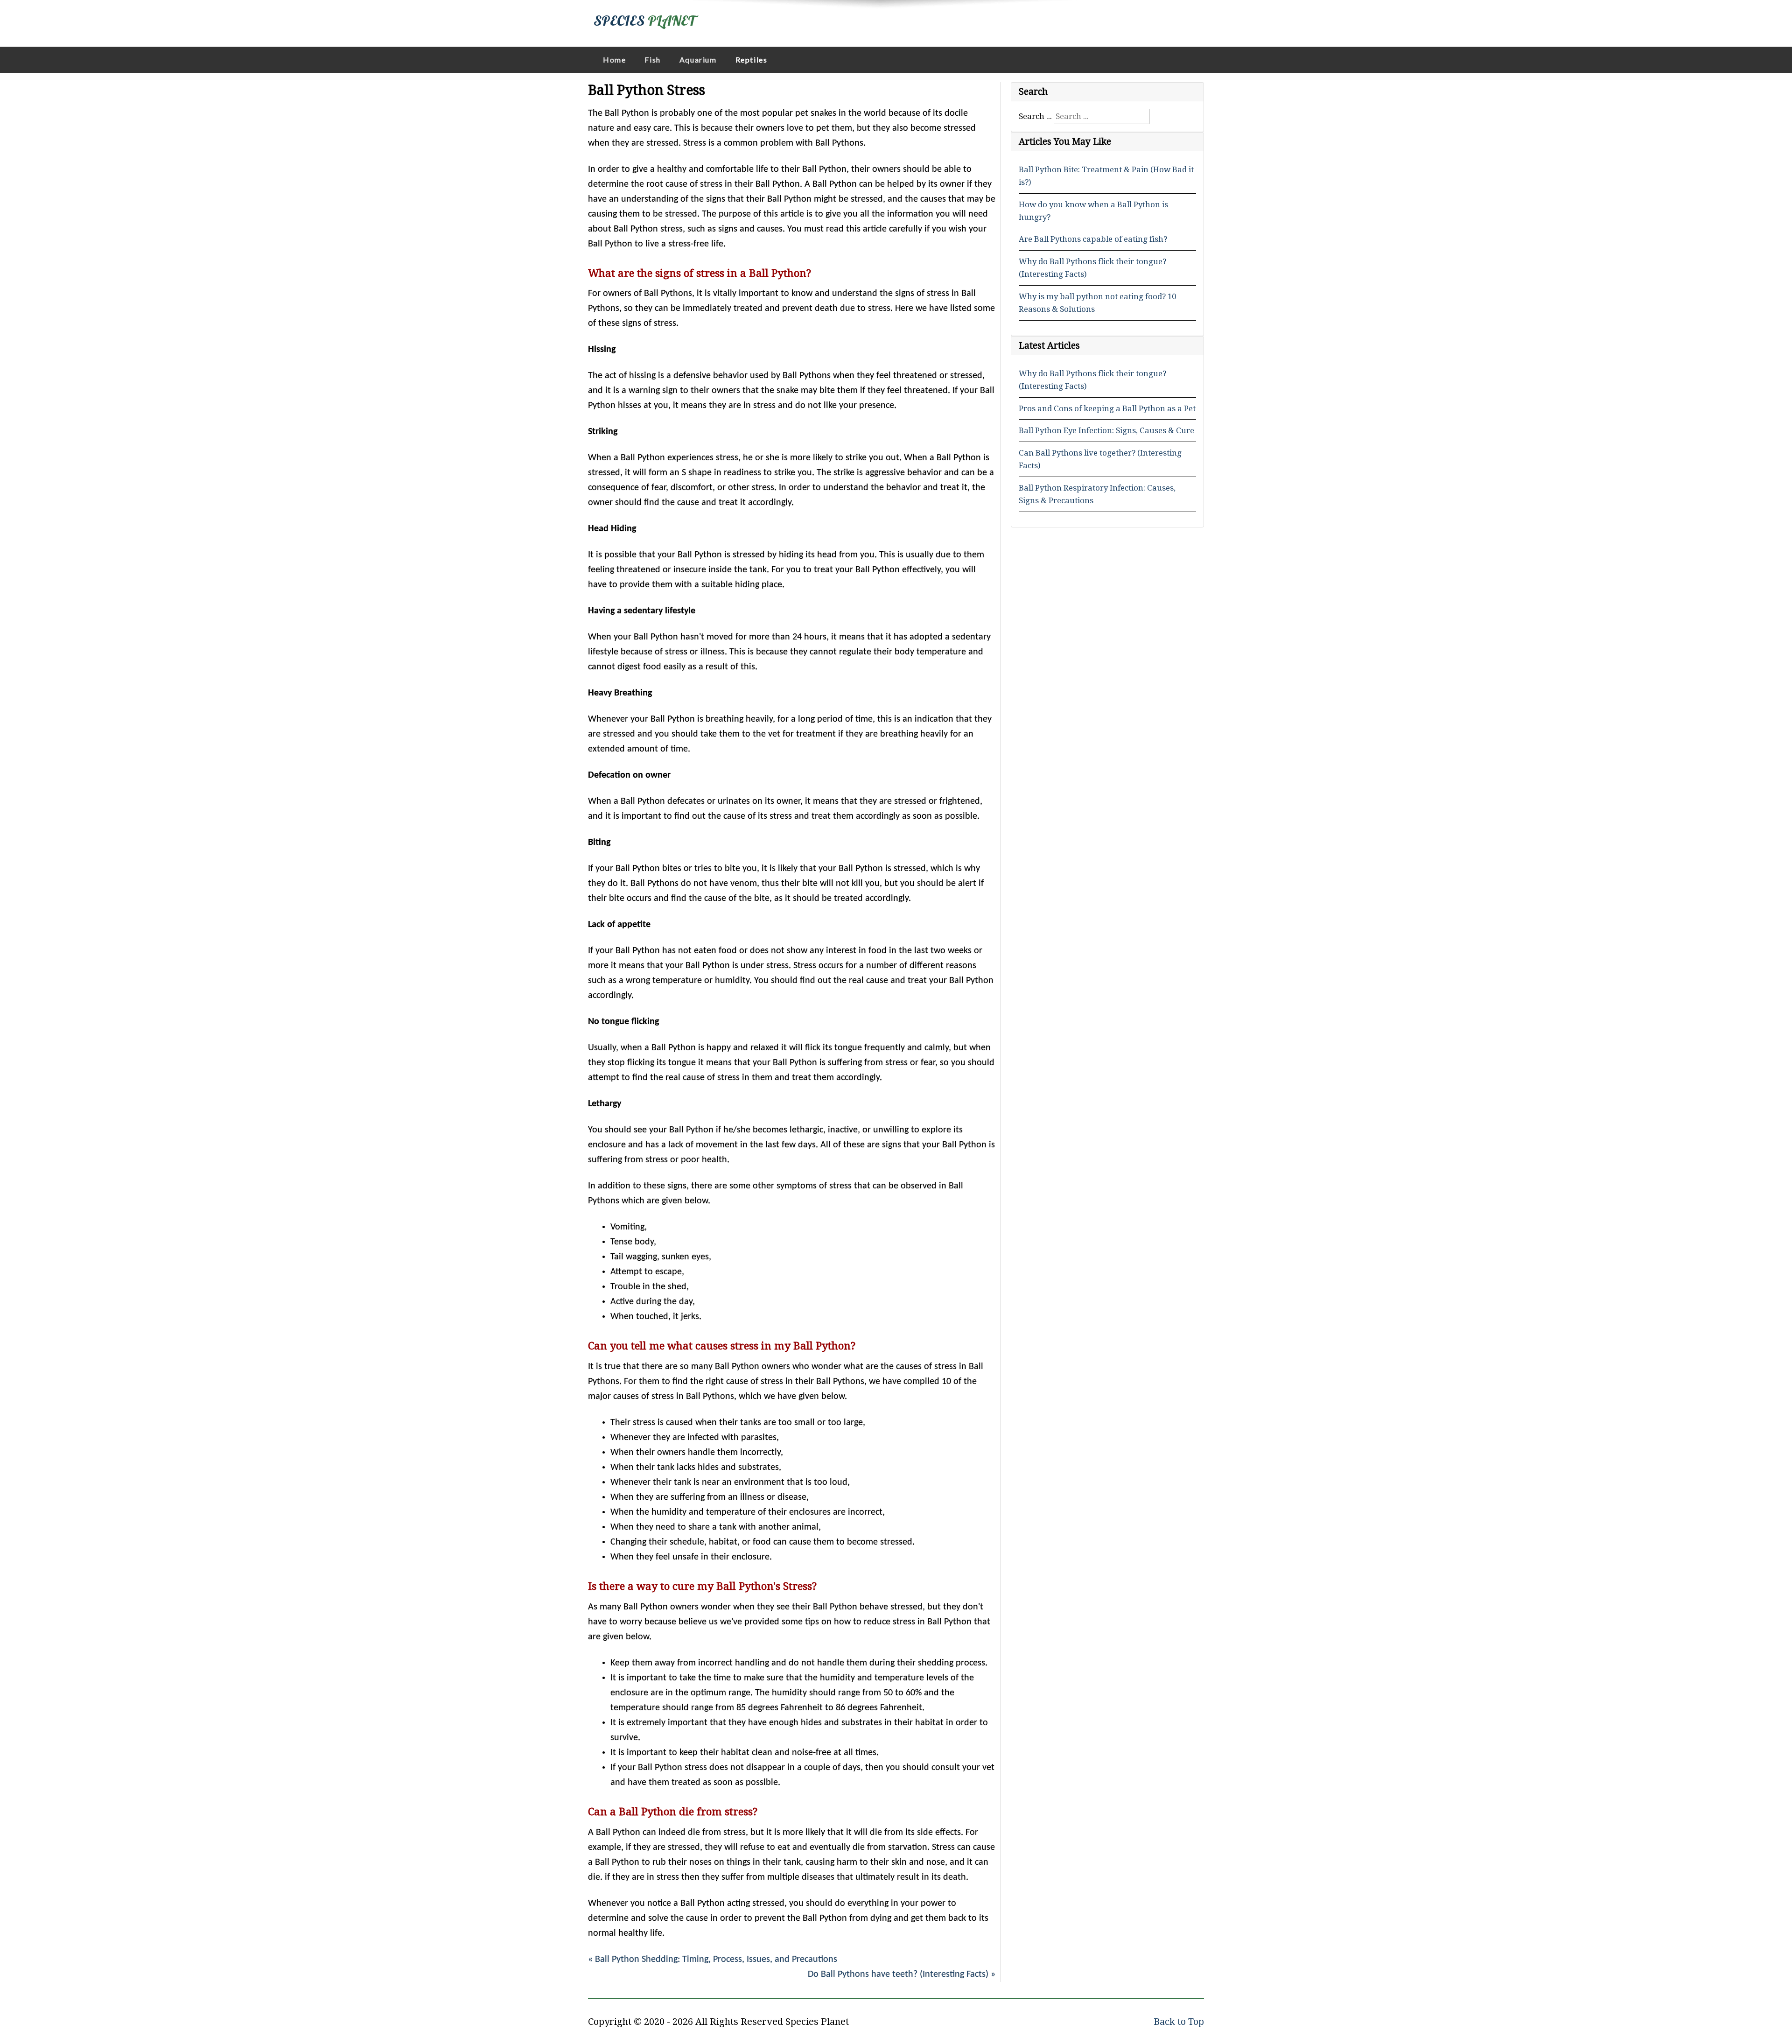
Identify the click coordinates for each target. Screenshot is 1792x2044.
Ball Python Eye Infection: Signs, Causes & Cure (1106, 430)
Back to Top (1179, 2022)
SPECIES (644, 21)
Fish (652, 60)
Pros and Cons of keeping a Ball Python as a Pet (1107, 408)
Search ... (1035, 116)
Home (614, 60)
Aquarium (698, 60)
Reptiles (752, 60)
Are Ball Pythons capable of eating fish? (1093, 239)
